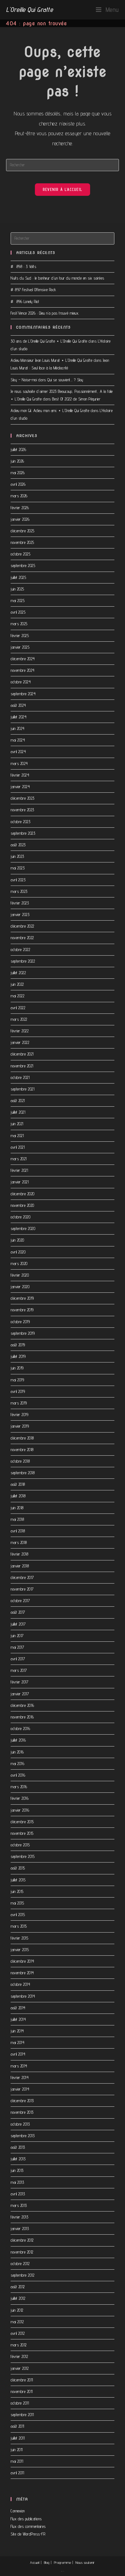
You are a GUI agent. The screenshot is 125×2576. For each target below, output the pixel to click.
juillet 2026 (18, 449)
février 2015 (19, 1938)
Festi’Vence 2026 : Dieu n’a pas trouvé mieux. (45, 313)
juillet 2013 (18, 2159)
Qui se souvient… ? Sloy (65, 380)
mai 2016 (17, 1764)
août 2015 (18, 1868)
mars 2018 (19, 1542)
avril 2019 (18, 1391)
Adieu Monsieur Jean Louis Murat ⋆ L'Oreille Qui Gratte (51, 360)
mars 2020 (19, 1263)
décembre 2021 (22, 1054)
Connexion (18, 2511)
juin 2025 (17, 589)
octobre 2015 (20, 1845)
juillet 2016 (18, 1740)
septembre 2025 (23, 566)
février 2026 (20, 508)
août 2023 (18, 845)
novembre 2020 (22, 1205)
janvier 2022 (20, 1042)
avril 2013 (18, 2194)
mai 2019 (17, 1380)
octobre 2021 (20, 1077)
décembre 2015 (22, 1822)
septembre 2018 (23, 1473)
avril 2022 (18, 1008)
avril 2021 (18, 1147)
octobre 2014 (20, 1984)
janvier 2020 (20, 1287)
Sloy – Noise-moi (24, 380)
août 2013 (18, 2147)
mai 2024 (18, 740)
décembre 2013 (22, 2101)
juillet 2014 (18, 2019)
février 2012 (19, 2356)
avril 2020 (18, 1252)
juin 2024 (18, 728)
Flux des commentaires (28, 2526)
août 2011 (17, 2426)
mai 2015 (17, 1903)
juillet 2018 (18, 1496)
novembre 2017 (22, 1589)
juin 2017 (17, 1636)
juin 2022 (17, 984)
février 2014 (20, 2077)
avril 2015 (18, 1915)
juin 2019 (17, 1368)
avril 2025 (18, 612)
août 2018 (18, 1484)
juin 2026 (17, 461)
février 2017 (19, 1682)
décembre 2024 (23, 659)
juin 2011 (17, 2450)
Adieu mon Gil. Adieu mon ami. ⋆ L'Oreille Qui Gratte (50, 411)
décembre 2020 (23, 1194)
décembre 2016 (22, 1705)
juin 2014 (17, 2031)
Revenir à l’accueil (63, 189)
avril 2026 (18, 484)
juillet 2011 (18, 2438)
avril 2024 (18, 752)
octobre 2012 (20, 2264)
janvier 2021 (20, 1182)
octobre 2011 (20, 2403)
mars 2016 (19, 1787)
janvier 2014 (20, 2089)
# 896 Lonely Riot (25, 301)
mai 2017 (17, 1647)
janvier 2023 (20, 914)
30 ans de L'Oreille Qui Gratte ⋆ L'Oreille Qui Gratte (49, 341)
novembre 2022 (22, 938)
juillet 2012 (18, 2298)
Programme (63, 2562)
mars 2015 (19, 1926)
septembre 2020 (23, 1228)
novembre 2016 (22, 1717)
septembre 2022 (23, 961)
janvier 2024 (20, 787)
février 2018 (19, 1554)
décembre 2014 (22, 1961)
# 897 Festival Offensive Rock (34, 290)
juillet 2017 (18, 1624)
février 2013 (19, 2217)
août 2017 (18, 1612)
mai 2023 (18, 868)
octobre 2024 (21, 682)
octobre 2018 (20, 1461)
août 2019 (18, 1345)
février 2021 (19, 1170)
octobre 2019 (20, 1322)
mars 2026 (19, 496)
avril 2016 (18, 1775)
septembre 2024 (23, 694)
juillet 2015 (18, 1880)
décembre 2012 (22, 2240)
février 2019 (19, 1415)
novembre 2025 (22, 542)
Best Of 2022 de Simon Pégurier (76, 399)
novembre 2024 (23, 670)
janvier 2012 (20, 2368)
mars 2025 (19, 624)
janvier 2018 (20, 1566)
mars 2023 (19, 891)
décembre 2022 (22, 926)
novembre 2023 (22, 810)
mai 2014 (17, 2042)
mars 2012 (19, 2345)
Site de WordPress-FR (28, 2534)
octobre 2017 (20, 1601)
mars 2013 (19, 2205)
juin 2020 (17, 1240)
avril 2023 (18, 880)
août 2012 (18, 2287)
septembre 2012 (22, 2275)
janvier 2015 (20, 1950)
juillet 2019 (18, 1356)
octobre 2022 (20, 950)
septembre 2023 (23, 833)
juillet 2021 (18, 1112)
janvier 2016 (20, 1810)
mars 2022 (19, 1019)
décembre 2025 (23, 531)
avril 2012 (18, 2333)
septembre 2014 (23, 1996)
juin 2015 (17, 1891)
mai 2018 (17, 1519)
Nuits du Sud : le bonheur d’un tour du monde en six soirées (57, 278)
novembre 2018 (22, 1450)
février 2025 (20, 636)
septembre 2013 (23, 2136)
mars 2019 (19, 1403)
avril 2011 (17, 2473)
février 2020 (20, 1275)
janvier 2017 (20, 1694)
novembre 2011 (22, 2391)
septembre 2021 (22, 1089)
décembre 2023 (23, 798)
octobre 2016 (20, 1728)
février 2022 (20, 1031)
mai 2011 (17, 2461)
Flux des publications (26, 2519)
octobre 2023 (20, 822)
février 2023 (20, 903)
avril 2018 (18, 1531)
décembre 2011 (22, 2380)
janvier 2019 (20, 1426)
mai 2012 (17, 2322)
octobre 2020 (20, 1217)
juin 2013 (17, 2170)
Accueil (35, 2562)
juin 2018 (17, 1508)
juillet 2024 (19, 717)
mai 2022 (17, 996)
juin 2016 (17, 1752)
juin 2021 (17, 1124)
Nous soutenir (85, 2562)
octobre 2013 (20, 2124)
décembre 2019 (22, 1298)
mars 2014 (19, 2066)
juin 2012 (17, 2310)
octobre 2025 (20, 554)
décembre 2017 (22, 1577)
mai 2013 (17, 2182)
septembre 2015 (23, 1856)
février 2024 (20, 775)
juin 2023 (17, 856)
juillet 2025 (18, 577)
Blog (47, 2562)
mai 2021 (17, 1136)
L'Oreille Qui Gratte (29, 9)
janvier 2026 (20, 519)
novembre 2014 (22, 1973)
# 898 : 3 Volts (23, 266)
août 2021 (18, 1101)
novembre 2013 (22, 2112)
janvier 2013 (20, 2229)
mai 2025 (18, 601)
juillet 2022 (18, 973)
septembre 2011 (22, 2415)
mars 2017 (19, 1670)
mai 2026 (18, 473)
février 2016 (20, 1798)
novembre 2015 (22, 1833)
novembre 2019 (22, 1310)
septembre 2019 (23, 1333)
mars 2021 (19, 1159)
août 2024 (18, 705)
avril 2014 (18, 2054)
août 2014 (18, 2008)
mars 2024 (19, 763)
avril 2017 (18, 1659)
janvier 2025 (20, 647)
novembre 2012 (22, 2252)
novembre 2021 (22, 1066)
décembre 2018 (22, 1438)
